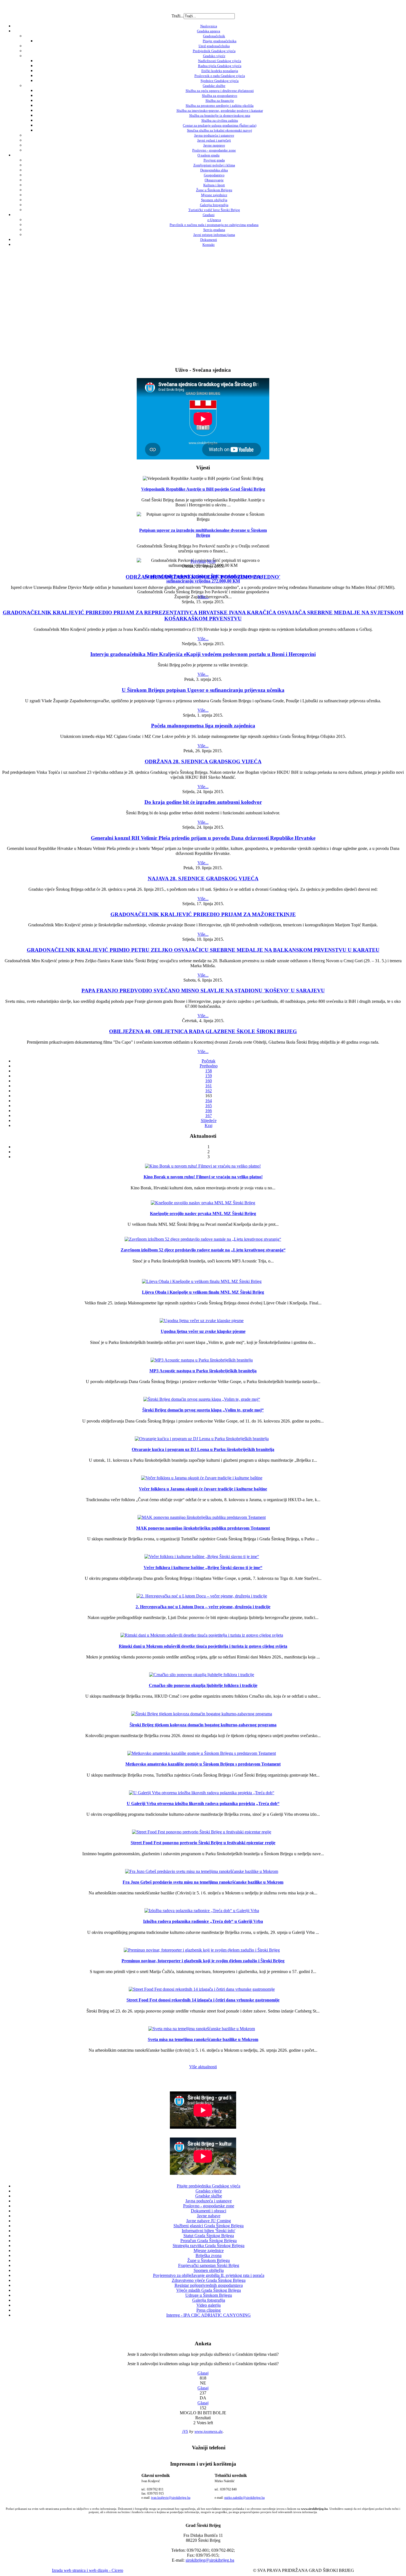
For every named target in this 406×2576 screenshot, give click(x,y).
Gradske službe (214, 86)
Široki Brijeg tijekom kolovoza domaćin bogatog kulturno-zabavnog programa (203, 1725)
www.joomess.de (209, 2431)
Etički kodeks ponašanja (220, 71)
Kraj (209, 1125)
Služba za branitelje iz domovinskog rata (220, 115)
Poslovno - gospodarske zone (214, 150)
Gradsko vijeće (214, 56)
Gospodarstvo (214, 175)
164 (209, 1101)
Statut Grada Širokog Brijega (209, 2236)
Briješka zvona (209, 2255)
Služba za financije (220, 101)
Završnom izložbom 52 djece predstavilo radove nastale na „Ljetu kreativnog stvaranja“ (203, 1250)
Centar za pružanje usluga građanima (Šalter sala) (220, 125)
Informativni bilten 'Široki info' (209, 2231)
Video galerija (209, 2305)
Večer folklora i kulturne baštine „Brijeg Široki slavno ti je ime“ (203, 1568)
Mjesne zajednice (214, 195)
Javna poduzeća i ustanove (214, 135)
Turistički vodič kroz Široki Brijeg (214, 210)
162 (209, 1091)
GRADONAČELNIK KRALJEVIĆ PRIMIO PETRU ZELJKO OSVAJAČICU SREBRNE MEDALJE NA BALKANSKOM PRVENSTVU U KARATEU (203, 950)
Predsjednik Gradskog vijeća (214, 51)
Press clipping (209, 2310)
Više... (203, 597)
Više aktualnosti (203, 2067)
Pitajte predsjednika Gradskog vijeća (209, 2186)
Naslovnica (209, 26)
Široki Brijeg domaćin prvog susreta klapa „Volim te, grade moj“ (203, 1410)
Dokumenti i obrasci (209, 2211)
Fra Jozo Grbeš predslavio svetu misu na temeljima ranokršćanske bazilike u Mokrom (203, 1882)
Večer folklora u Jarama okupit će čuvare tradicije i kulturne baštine (203, 1489)
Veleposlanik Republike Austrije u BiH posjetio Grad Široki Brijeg (203, 489)
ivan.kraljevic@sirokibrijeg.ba (171, 2498)
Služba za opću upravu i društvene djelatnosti (220, 91)
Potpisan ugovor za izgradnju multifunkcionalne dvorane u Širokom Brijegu (203, 533)
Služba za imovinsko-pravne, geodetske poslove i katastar (220, 111)
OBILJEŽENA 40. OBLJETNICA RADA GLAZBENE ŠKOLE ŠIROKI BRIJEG (203, 1031)
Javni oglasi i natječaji (214, 140)
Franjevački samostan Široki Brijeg (209, 2265)
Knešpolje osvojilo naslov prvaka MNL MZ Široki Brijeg (203, 1213)
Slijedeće (209, 1120)
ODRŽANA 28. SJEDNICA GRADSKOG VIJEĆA (203, 761)
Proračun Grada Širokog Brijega (209, 2241)
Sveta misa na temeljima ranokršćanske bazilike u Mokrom (203, 2039)
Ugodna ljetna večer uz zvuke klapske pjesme (203, 1331)
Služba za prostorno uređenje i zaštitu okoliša (220, 106)
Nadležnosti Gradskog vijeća (220, 61)
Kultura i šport (214, 185)
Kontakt (209, 245)
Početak (209, 1061)
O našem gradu (209, 155)
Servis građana (214, 230)
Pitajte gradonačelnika (220, 41)
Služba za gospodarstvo (220, 96)
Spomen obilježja (214, 200)
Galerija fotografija (214, 205)
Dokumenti (209, 240)
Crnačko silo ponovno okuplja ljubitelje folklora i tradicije (203, 1685)
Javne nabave (209, 2216)
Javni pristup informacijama (214, 235)
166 (209, 1111)
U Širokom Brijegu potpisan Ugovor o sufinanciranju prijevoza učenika (203, 690)
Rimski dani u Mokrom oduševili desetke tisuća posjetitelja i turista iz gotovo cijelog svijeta (203, 1646)
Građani (209, 215)
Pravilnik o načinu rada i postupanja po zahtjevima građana (214, 225)
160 (209, 1081)
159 (209, 1076)
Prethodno (209, 1066)
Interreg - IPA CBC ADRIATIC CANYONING (209, 2315)
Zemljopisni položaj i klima (214, 165)
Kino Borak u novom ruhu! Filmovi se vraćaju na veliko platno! (203, 1177)
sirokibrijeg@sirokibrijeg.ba (210, 2560)
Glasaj (203, 2373)
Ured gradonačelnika (214, 46)
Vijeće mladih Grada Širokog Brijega (209, 2290)
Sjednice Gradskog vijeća (220, 81)
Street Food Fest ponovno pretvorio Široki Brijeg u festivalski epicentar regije (203, 1843)
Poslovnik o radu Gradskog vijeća (220, 76)
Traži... (178, 16)
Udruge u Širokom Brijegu (209, 2295)
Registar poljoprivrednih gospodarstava (209, 2285)
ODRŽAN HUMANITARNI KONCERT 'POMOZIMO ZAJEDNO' (203, 577)
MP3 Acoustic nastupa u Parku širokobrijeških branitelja (203, 1371)
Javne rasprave (214, 145)
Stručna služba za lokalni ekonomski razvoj (220, 130)
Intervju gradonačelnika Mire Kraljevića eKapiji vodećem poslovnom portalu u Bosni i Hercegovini (203, 654)
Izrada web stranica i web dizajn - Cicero (88, 2570)
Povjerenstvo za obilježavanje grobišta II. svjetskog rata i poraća (209, 2275)
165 (209, 1106)
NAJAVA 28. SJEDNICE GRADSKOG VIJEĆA (203, 878)
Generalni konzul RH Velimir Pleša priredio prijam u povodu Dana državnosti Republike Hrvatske (203, 838)
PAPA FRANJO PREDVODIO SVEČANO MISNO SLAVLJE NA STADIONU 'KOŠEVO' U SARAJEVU (203, 991)
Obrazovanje (214, 180)
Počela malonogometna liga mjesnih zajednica (203, 726)
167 (209, 1116)
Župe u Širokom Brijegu (214, 190)
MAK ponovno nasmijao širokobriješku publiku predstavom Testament (203, 1528)
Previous (198, 561)
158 (209, 1071)
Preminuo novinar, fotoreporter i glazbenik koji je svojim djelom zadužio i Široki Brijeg (203, 1961)
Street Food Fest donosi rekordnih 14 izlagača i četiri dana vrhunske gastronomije (203, 2000)
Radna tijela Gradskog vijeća (220, 66)
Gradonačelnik (214, 36)
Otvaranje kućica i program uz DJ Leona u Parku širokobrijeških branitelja (203, 1449)
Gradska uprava (209, 31)
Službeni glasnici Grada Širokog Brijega (209, 2226)
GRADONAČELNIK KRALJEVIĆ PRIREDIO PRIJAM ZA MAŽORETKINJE (203, 914)
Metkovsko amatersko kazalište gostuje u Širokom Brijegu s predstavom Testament (203, 1764)
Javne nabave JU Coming (209, 2221)
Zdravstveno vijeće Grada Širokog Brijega (209, 2280)
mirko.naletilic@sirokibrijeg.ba (244, 2498)
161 (209, 1086)
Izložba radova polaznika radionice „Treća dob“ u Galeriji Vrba (203, 1921)
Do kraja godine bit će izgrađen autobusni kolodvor (203, 802)
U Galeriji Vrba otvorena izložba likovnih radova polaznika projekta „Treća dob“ (203, 1803)
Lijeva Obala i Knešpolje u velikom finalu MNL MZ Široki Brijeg (203, 1292)
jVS (185, 2431)
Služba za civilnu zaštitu (220, 120)
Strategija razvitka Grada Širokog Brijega (209, 2246)
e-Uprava (214, 220)
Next (211, 561)
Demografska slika (214, 170)
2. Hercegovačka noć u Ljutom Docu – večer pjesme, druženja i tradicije (203, 1607)
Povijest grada (214, 160)
